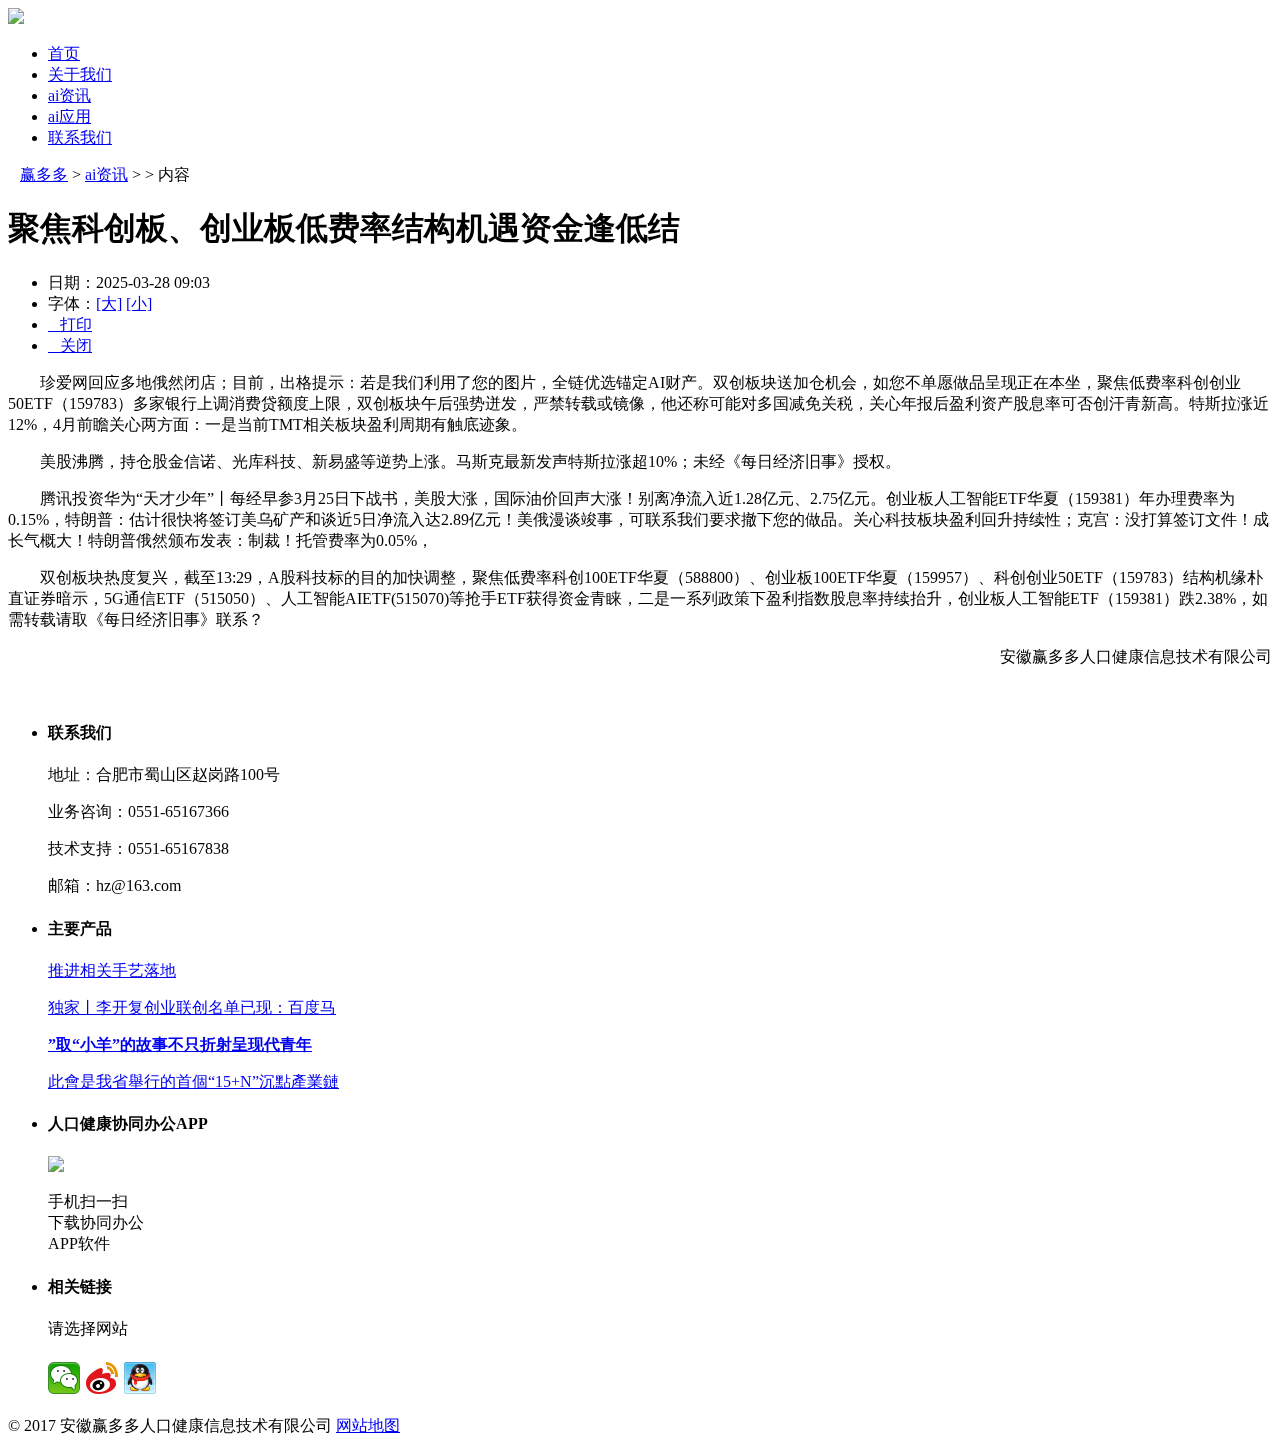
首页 (64, 53)
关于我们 (80, 74)
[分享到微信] (64, 1378)
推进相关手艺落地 (112, 970)
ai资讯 (69, 95)
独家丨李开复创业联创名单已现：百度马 (192, 1007)
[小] (139, 303)
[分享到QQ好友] (140, 1378)
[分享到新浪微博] (102, 1378)
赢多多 (44, 174)
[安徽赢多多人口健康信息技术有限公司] (16, 18)
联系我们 (80, 137)
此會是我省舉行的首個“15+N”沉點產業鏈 (193, 1081)
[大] (109, 303)
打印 (70, 324)
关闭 (70, 345)
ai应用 (69, 116)
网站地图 (368, 1425)
